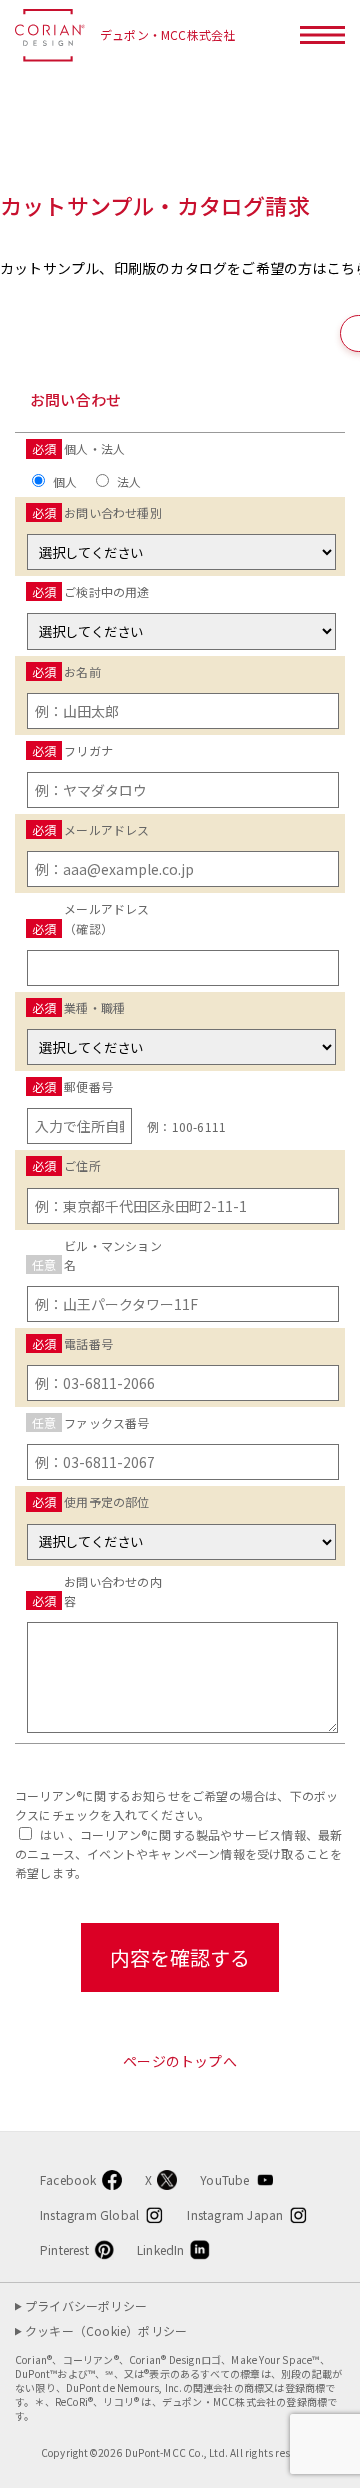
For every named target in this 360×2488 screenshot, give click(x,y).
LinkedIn (161, 2249)
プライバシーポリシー (86, 2306)
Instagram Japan (235, 2214)
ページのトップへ (180, 2061)
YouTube (224, 2179)
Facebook (68, 2179)
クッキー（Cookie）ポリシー (106, 2331)
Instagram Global (89, 2214)
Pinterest (64, 2249)
